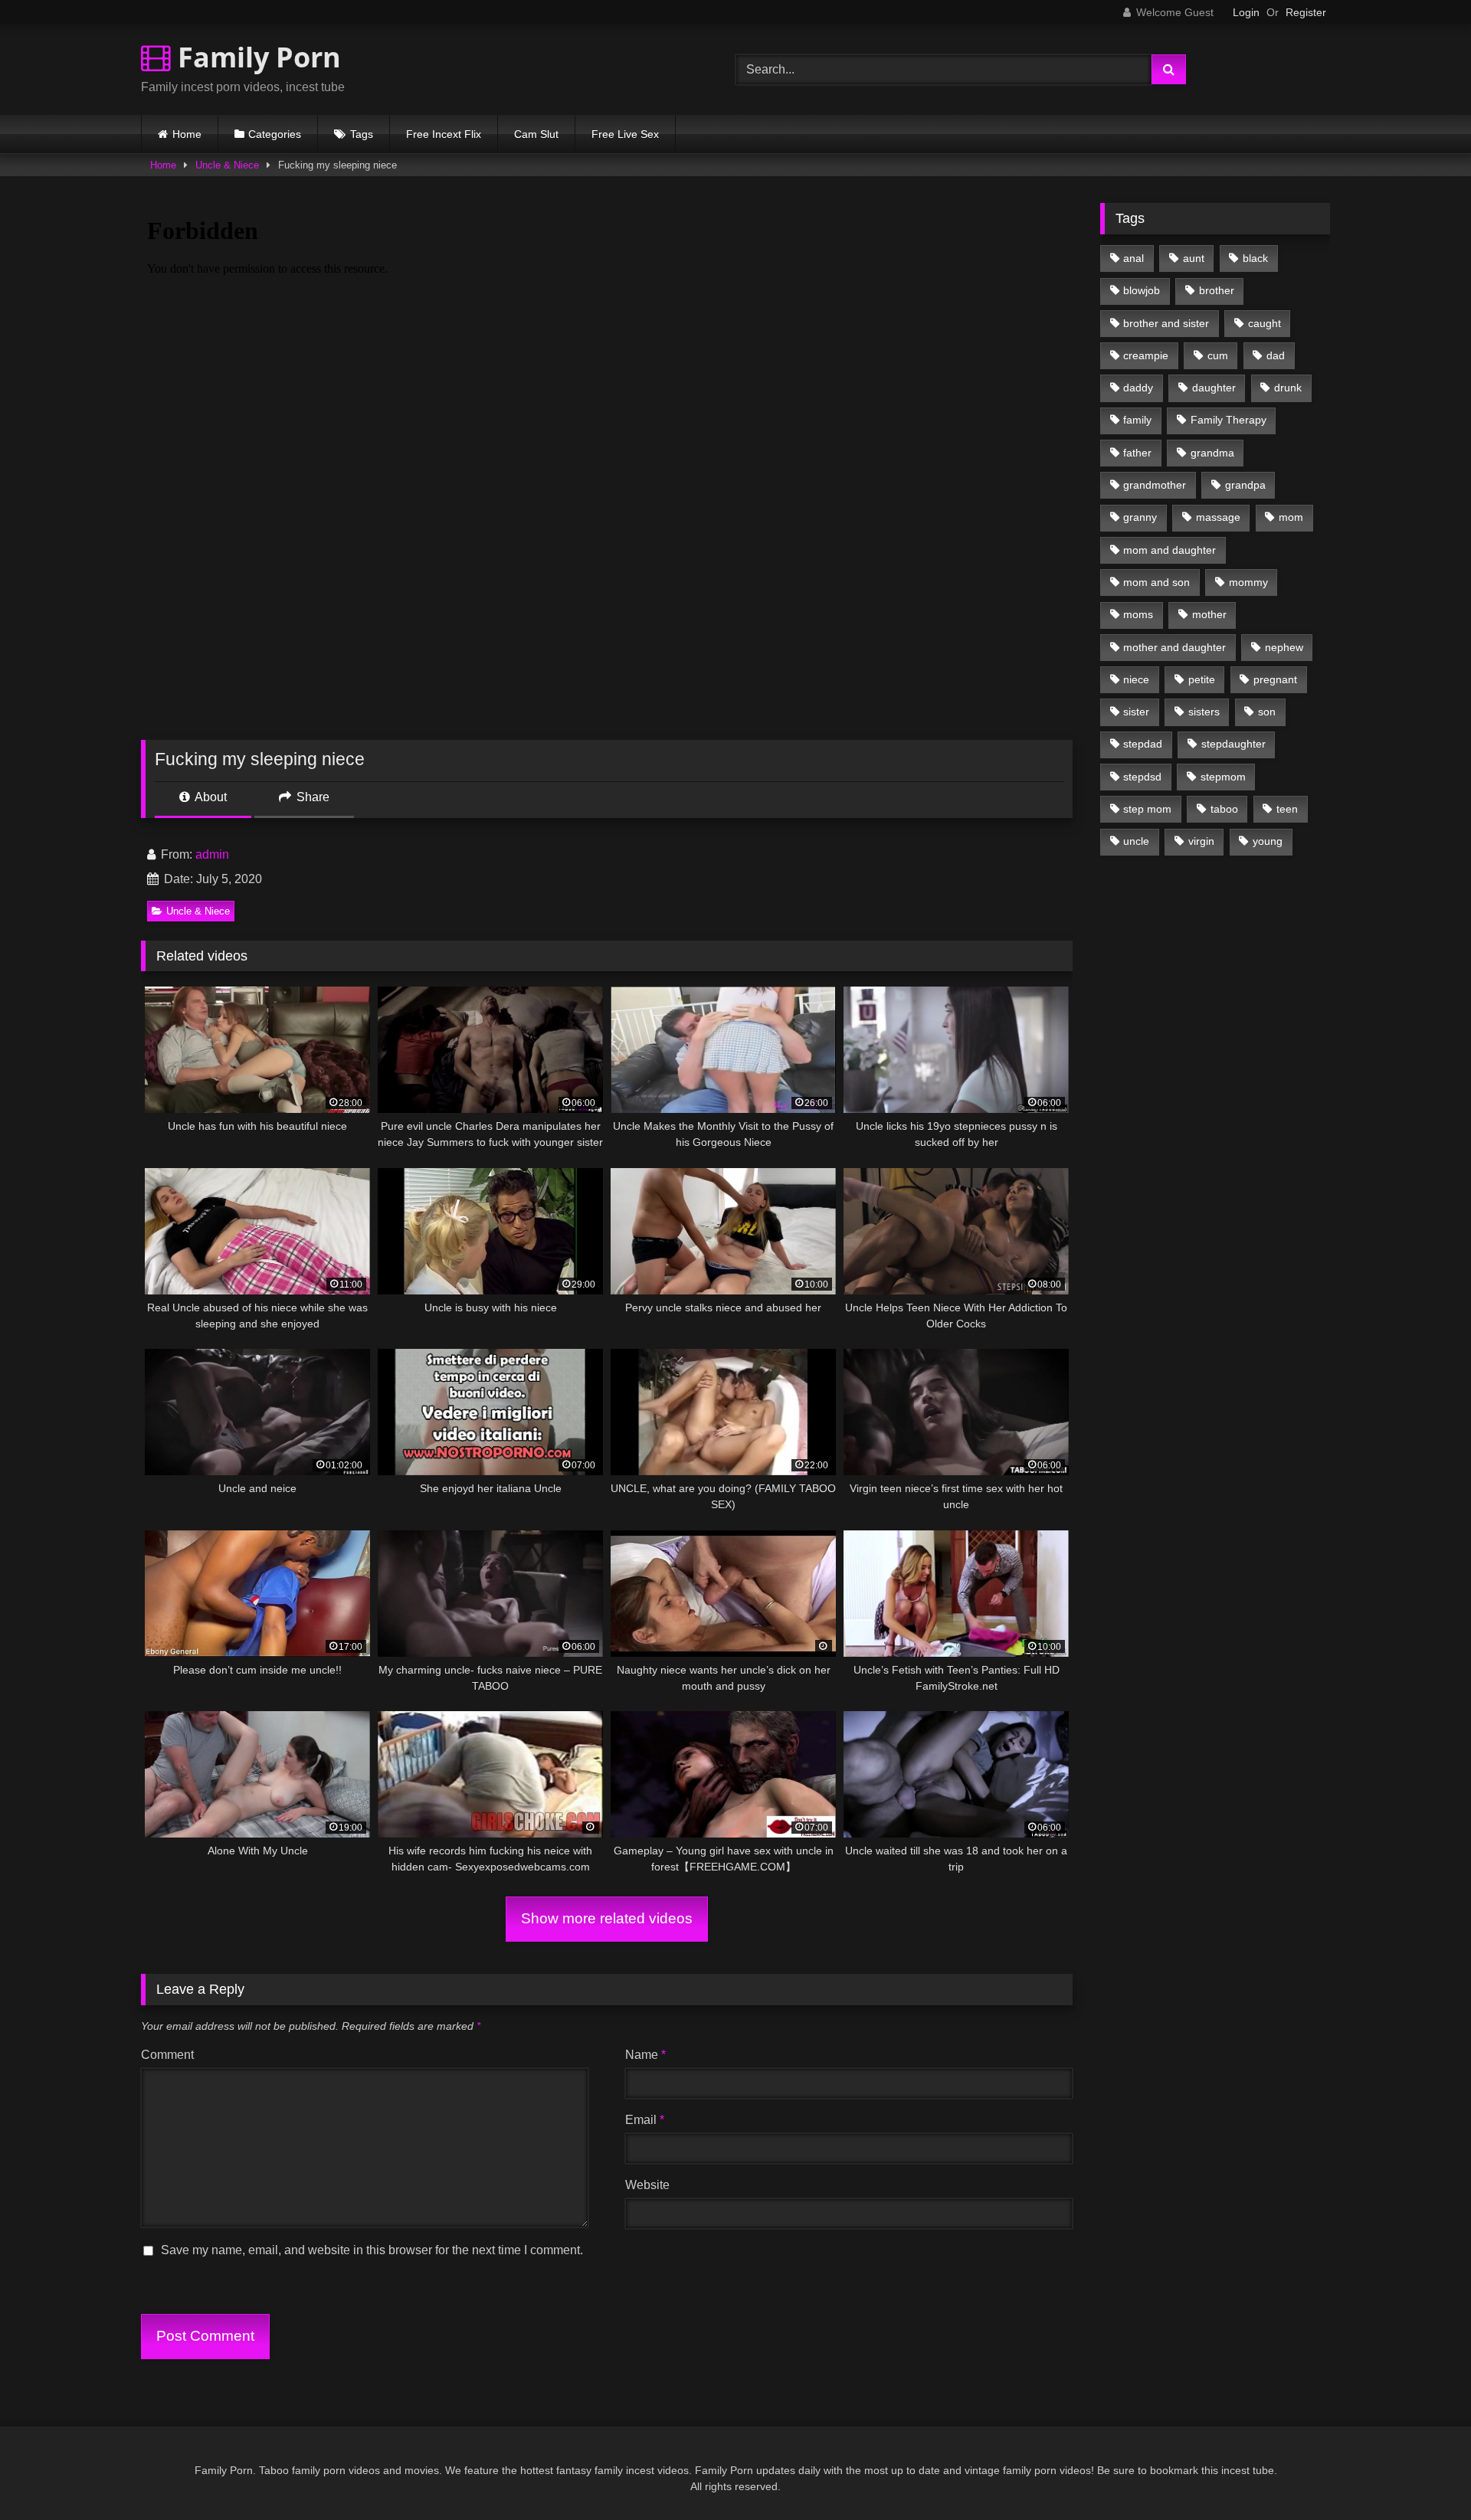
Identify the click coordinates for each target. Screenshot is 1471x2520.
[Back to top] (1423, 2474)
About (210, 797)
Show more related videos (607, 1918)
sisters (1204, 712)
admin (212, 854)
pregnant (1275, 679)
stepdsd (1142, 777)
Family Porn (256, 57)
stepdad (1143, 744)
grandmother (1155, 485)
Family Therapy (1229, 420)
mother (1209, 614)
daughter (1214, 388)
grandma (1212, 453)
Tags (362, 134)
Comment (167, 2055)
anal (1134, 258)
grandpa (1245, 485)
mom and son (1156, 582)
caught (1265, 323)
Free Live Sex (625, 134)
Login (1246, 12)
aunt (1194, 258)
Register (1306, 12)
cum (1218, 355)
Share (311, 797)
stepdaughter (1233, 744)
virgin (1201, 841)
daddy (1138, 388)
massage (1218, 517)
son (1267, 712)
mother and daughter (1175, 647)
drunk (1288, 388)
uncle (1136, 841)
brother (1217, 290)
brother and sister (1166, 323)
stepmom (1223, 777)
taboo (1224, 809)
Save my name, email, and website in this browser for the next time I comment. (372, 2250)
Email (645, 2120)
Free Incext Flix (444, 134)
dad (1276, 355)
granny (1140, 517)
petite (1202, 679)
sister (1136, 712)
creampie (1146, 355)
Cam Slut (536, 134)
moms (1138, 614)
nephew (1284, 647)
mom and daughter (1170, 550)
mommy (1248, 582)
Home (187, 134)
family (1137, 420)
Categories (275, 134)
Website (647, 2185)
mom (1291, 517)
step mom (1147, 809)
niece (1136, 679)
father (1137, 453)
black (1255, 258)
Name (645, 2055)
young (1268, 841)
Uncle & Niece (227, 165)
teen (1287, 809)
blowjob (1142, 290)
